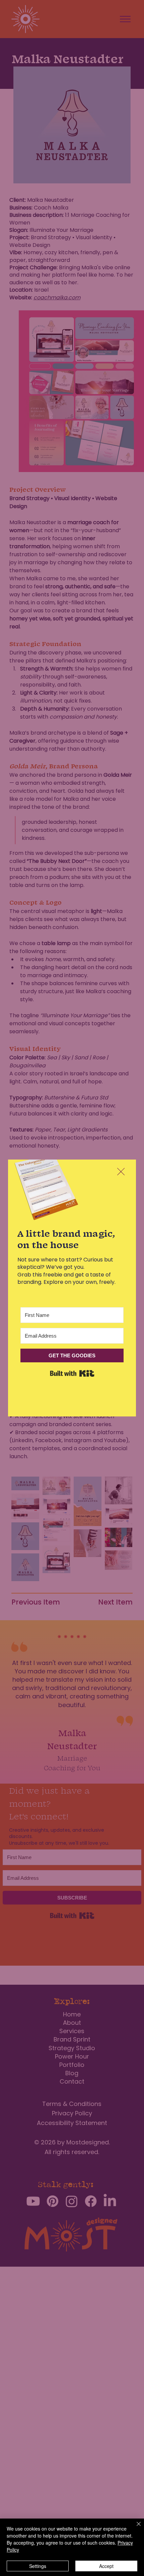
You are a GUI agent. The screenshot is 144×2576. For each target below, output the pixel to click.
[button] (121, 1172)
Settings (38, 2566)
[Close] (135, 2528)
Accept (106, 2566)
